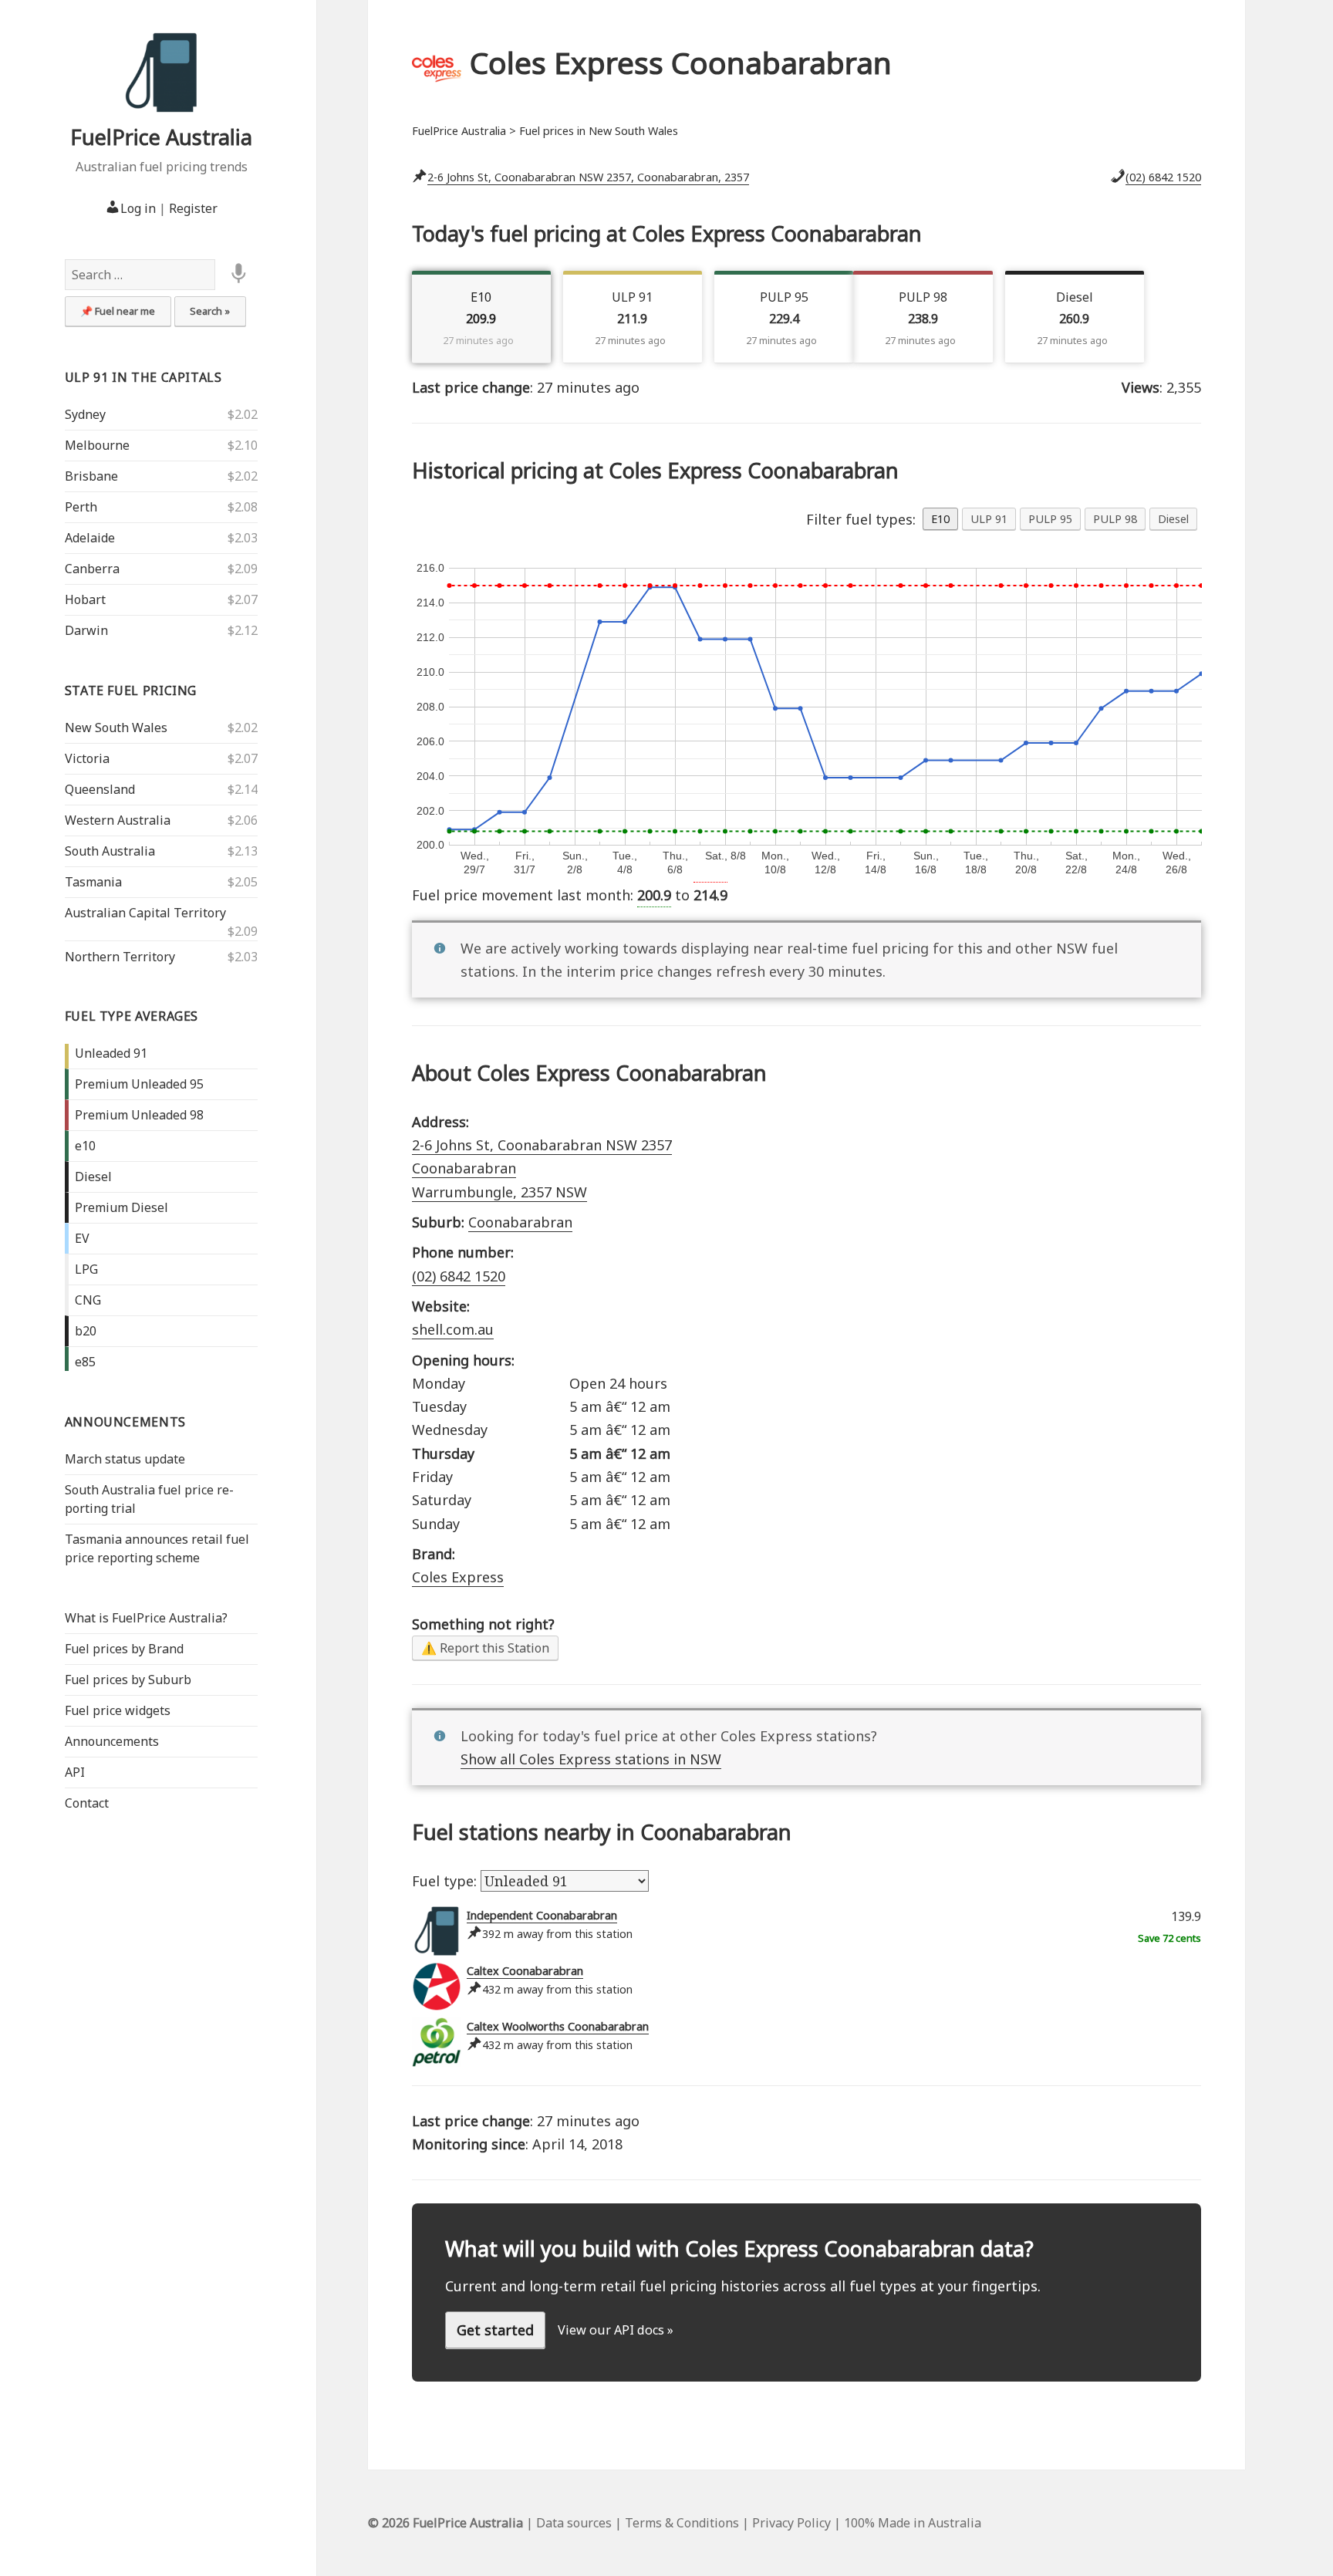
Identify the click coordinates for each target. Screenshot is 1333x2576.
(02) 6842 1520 (1163, 177)
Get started (495, 2330)
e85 (85, 1362)
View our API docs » (616, 2330)
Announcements (125, 1422)
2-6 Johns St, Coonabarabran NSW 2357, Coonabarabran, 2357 (588, 177)
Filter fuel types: (861, 519)
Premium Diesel (121, 1207)
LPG (86, 1269)
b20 (86, 1331)
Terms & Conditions (682, 2523)
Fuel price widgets (118, 1710)
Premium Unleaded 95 (139, 1084)
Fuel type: (446, 1881)
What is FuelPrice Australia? (146, 1618)
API (75, 1772)
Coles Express (458, 1577)
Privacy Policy (791, 2523)
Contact (87, 1803)
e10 (85, 1146)
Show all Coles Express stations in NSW (591, 1759)
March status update (125, 1459)
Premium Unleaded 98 (139, 1115)
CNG (88, 1300)
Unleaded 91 (111, 1053)
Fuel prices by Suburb (128, 1680)
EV (82, 1238)
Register (193, 208)
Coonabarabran (520, 1222)
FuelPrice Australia (161, 137)
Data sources (574, 2523)
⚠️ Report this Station (485, 1648)
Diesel (93, 1177)
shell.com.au (453, 1329)
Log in (138, 208)
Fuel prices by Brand (124, 1649)
